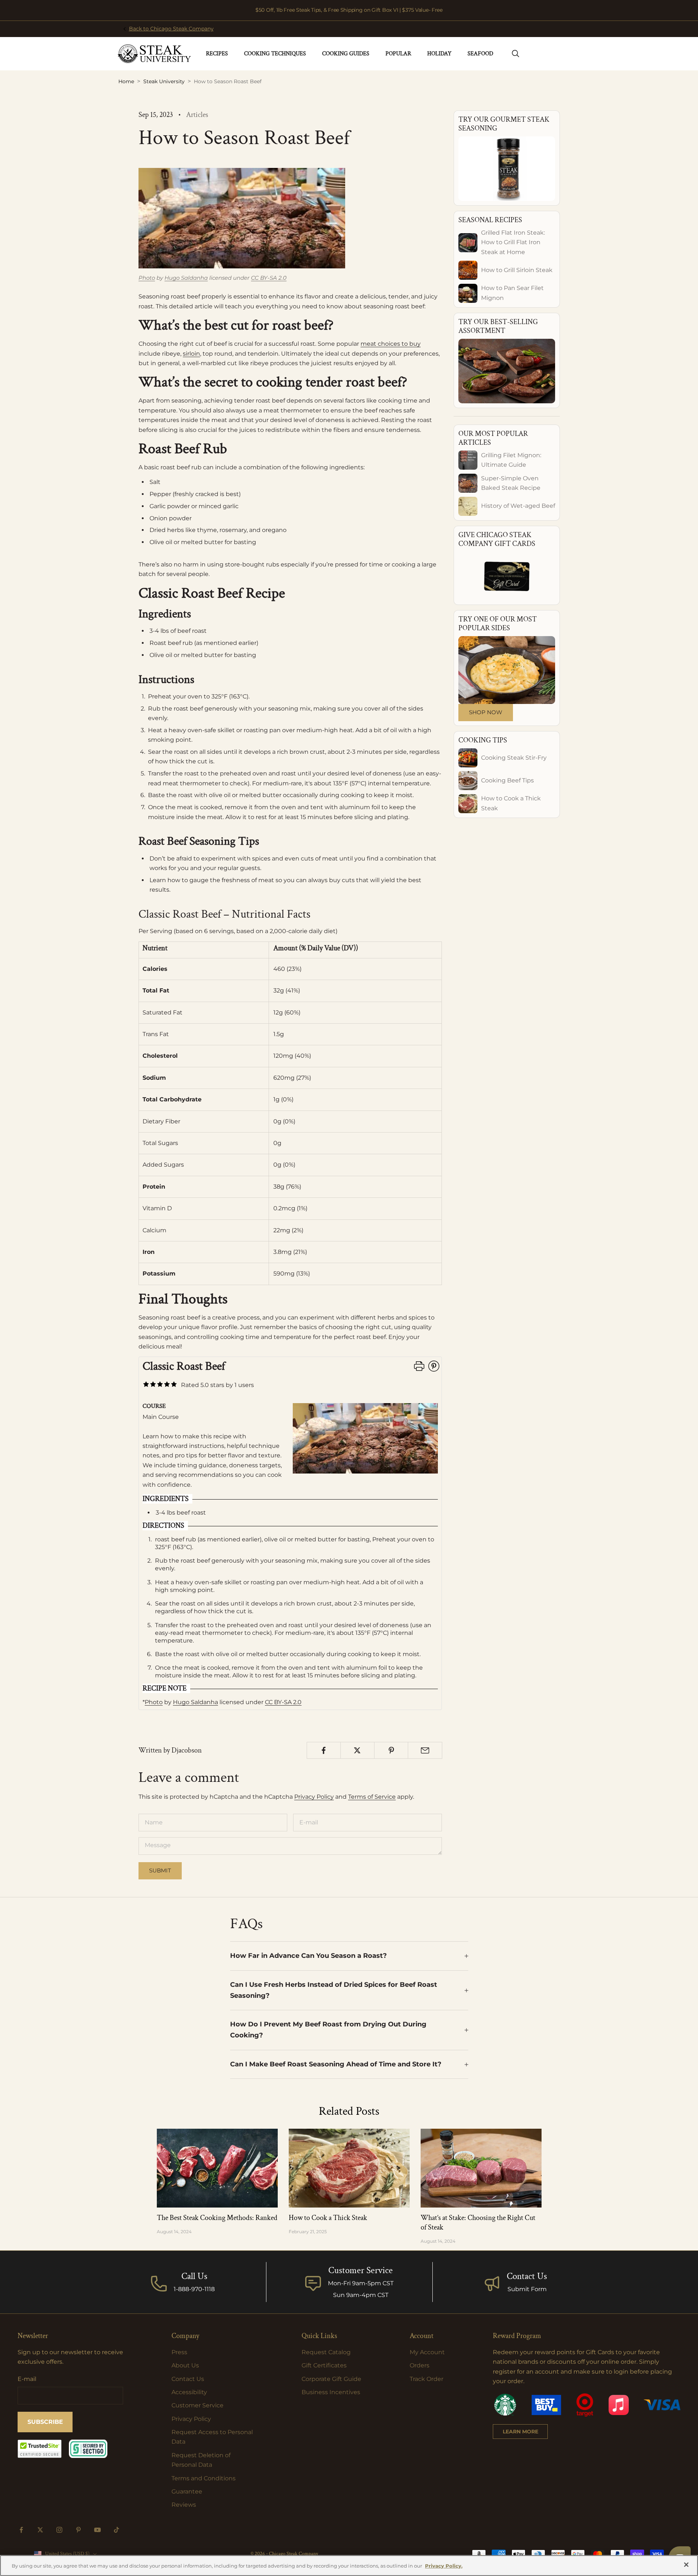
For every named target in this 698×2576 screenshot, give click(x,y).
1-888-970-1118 (194, 2289)
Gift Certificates (324, 2365)
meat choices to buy (391, 344)
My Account (427, 2352)
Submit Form (527, 2289)
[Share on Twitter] (357, 1750)
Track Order (426, 2379)
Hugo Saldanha (186, 278)
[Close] (686, 2565)
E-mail (27, 2379)
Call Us (194, 2276)
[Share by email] (425, 1750)
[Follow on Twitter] (40, 2530)
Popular (398, 54)
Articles (197, 115)
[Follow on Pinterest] (78, 2530)
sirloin (191, 354)
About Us (185, 2365)
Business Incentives (331, 2392)
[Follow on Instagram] (59, 2530)
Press (179, 2352)
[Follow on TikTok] (117, 2530)
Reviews (184, 2505)
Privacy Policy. (444, 2566)
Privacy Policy (314, 1797)
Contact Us (527, 2276)
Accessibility (189, 2392)
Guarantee (187, 2491)
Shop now (486, 712)
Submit (160, 1870)
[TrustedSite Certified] (40, 2449)
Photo (147, 278)
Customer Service (197, 2405)
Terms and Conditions (204, 2478)
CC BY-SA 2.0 (269, 278)
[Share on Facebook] (324, 1750)
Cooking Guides (346, 54)
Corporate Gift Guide (331, 2379)
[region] (349, 2566)
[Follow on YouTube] (97, 2530)
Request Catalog (326, 2352)
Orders (420, 2365)
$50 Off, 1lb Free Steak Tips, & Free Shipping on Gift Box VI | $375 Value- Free (349, 10)
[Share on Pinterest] (391, 1750)
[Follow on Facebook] (21, 2530)
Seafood (480, 54)
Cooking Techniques (275, 54)
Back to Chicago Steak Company (171, 29)
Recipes (217, 54)
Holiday (439, 54)
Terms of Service (372, 1797)
